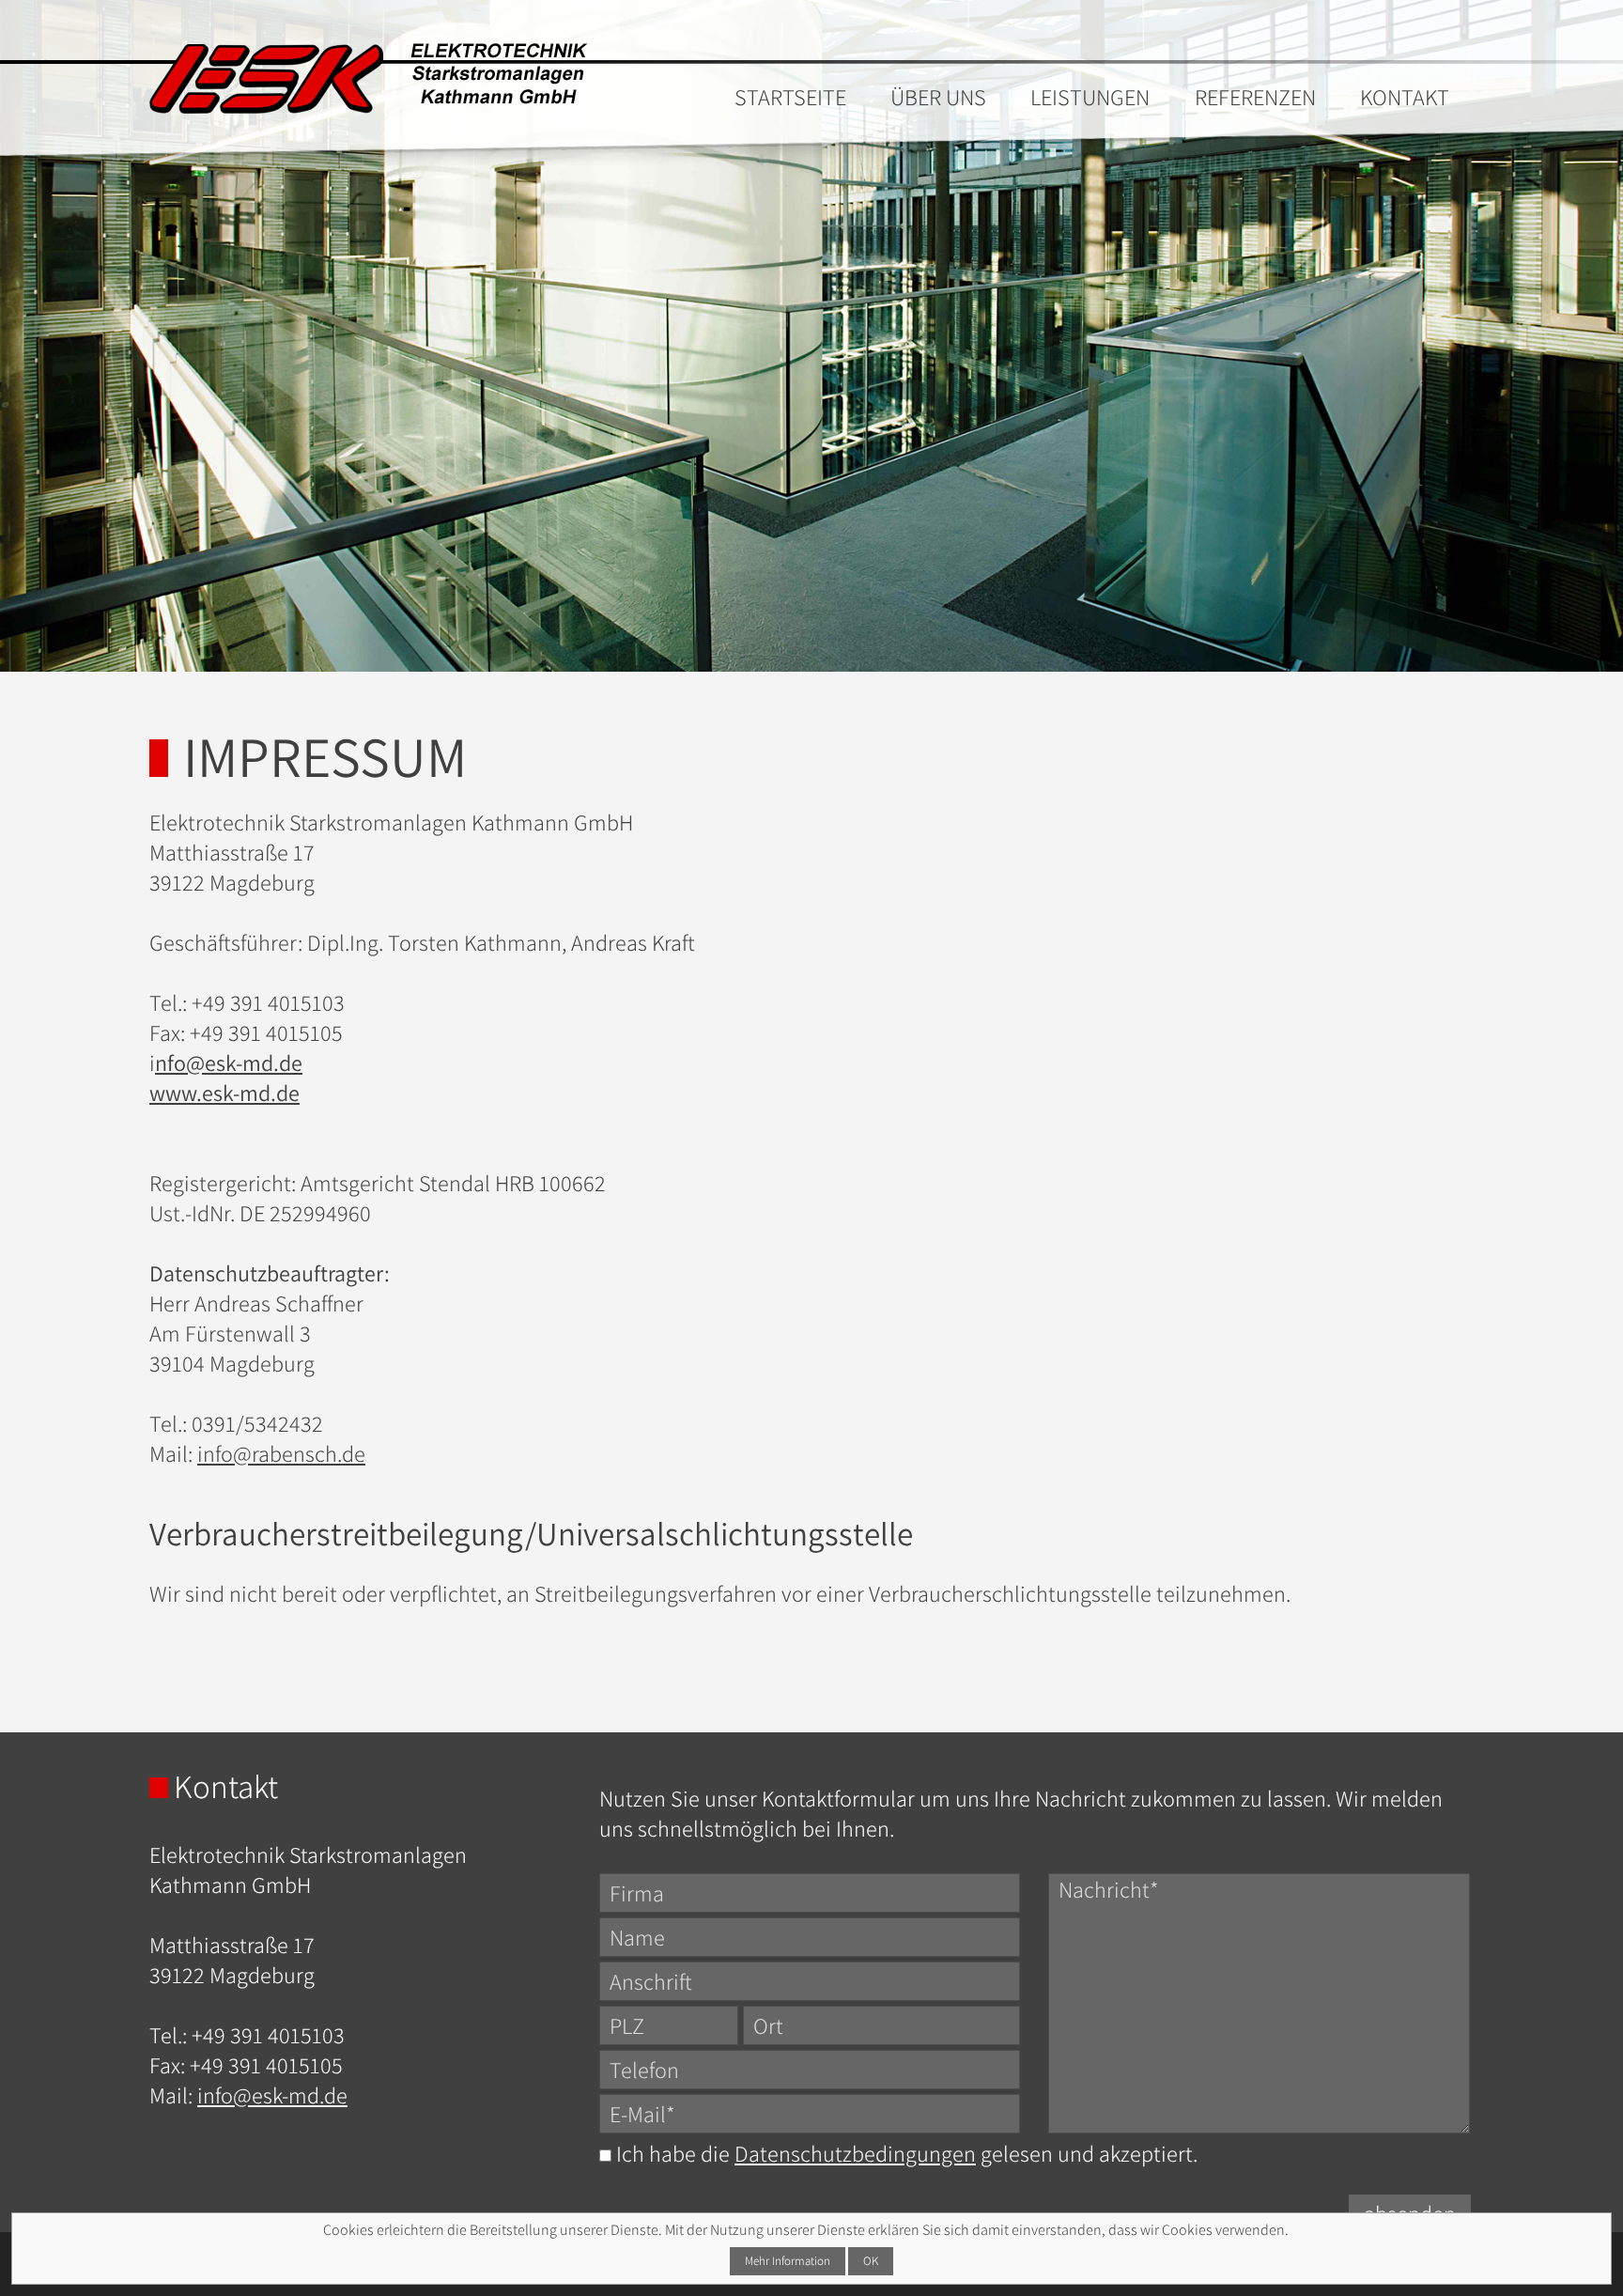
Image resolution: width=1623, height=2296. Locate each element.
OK (871, 2261)
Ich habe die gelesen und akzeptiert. (904, 2153)
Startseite (790, 97)
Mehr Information (788, 2261)
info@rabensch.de (281, 1453)
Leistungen (1090, 97)
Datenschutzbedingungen (855, 2153)
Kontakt (1405, 97)
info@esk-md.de (272, 2095)
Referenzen (1255, 97)
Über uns (938, 97)
